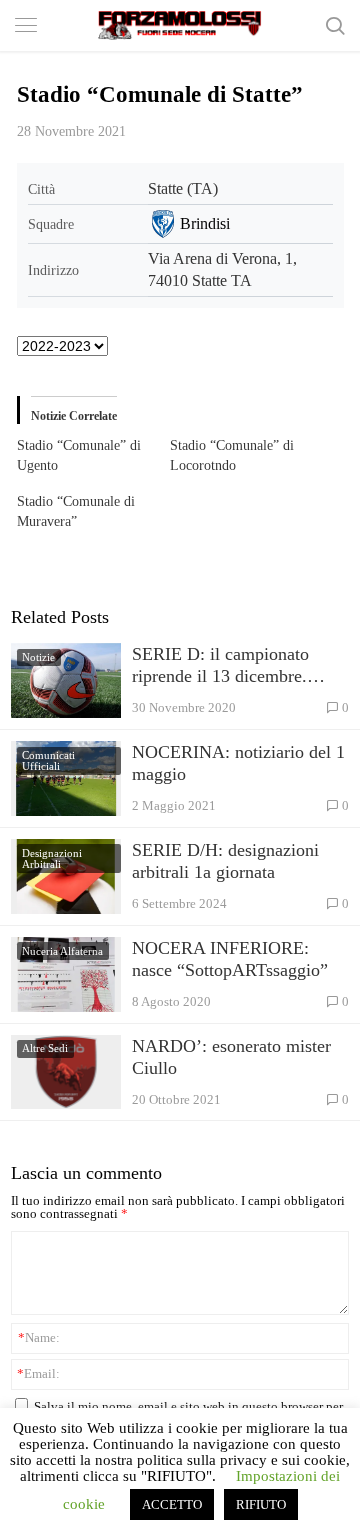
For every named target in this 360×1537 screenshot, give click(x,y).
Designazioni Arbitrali (52, 858)
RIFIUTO (261, 1504)
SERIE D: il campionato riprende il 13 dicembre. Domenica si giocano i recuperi (220, 665)
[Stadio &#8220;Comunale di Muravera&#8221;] (94, 512)
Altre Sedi (45, 1048)
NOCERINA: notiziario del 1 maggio (238, 763)
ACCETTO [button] (172, 1504)
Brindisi (205, 223)
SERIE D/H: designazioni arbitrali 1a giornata (225, 861)
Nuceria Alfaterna (62, 951)
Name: (39, 1337)
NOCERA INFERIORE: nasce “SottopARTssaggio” (230, 959)
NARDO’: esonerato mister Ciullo (231, 1057)
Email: (38, 1373)
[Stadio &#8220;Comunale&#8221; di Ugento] (94, 456)
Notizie (38, 657)
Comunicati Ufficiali (48, 760)
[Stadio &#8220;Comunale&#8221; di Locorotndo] (247, 456)
